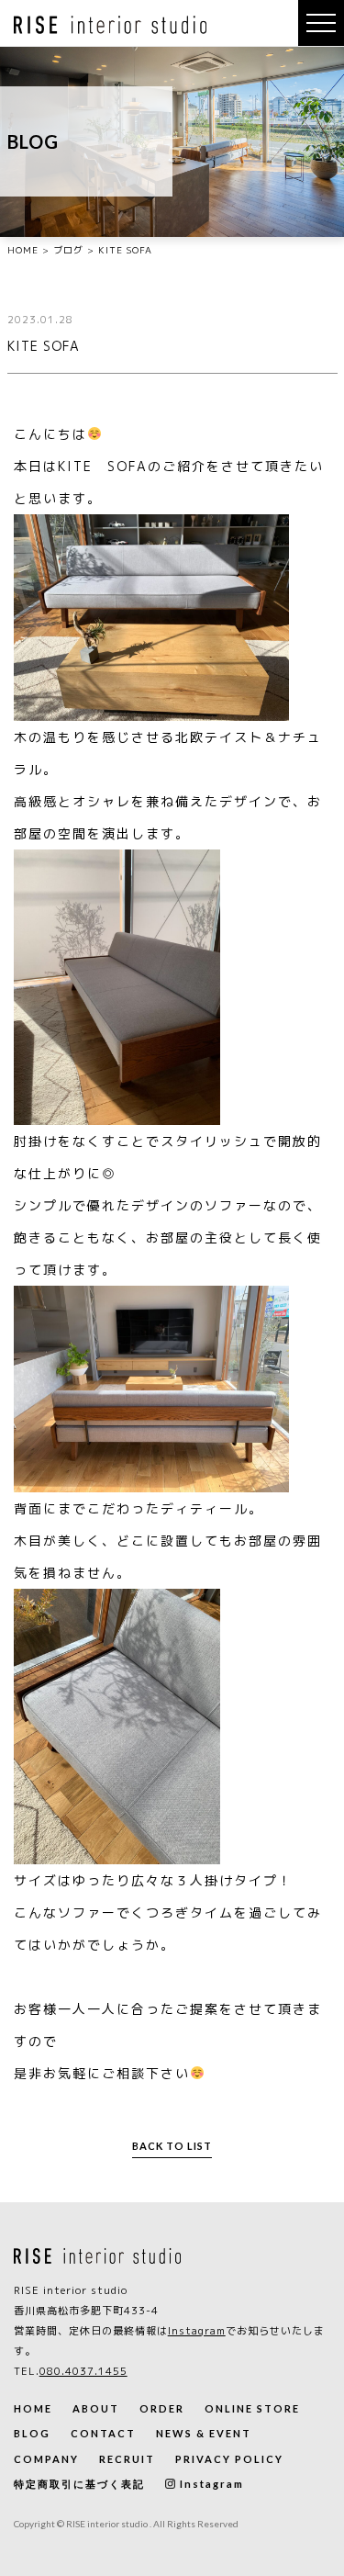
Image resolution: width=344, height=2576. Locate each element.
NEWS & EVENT (204, 2433)
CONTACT (103, 2433)
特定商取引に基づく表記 (79, 2484)
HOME (33, 2408)
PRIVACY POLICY (229, 2459)
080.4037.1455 (83, 2371)
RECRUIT (127, 2459)
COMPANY (46, 2459)
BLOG (32, 2433)
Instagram (197, 2331)
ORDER (162, 2408)
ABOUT (96, 2408)
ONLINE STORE (252, 2408)
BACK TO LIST (172, 2146)
